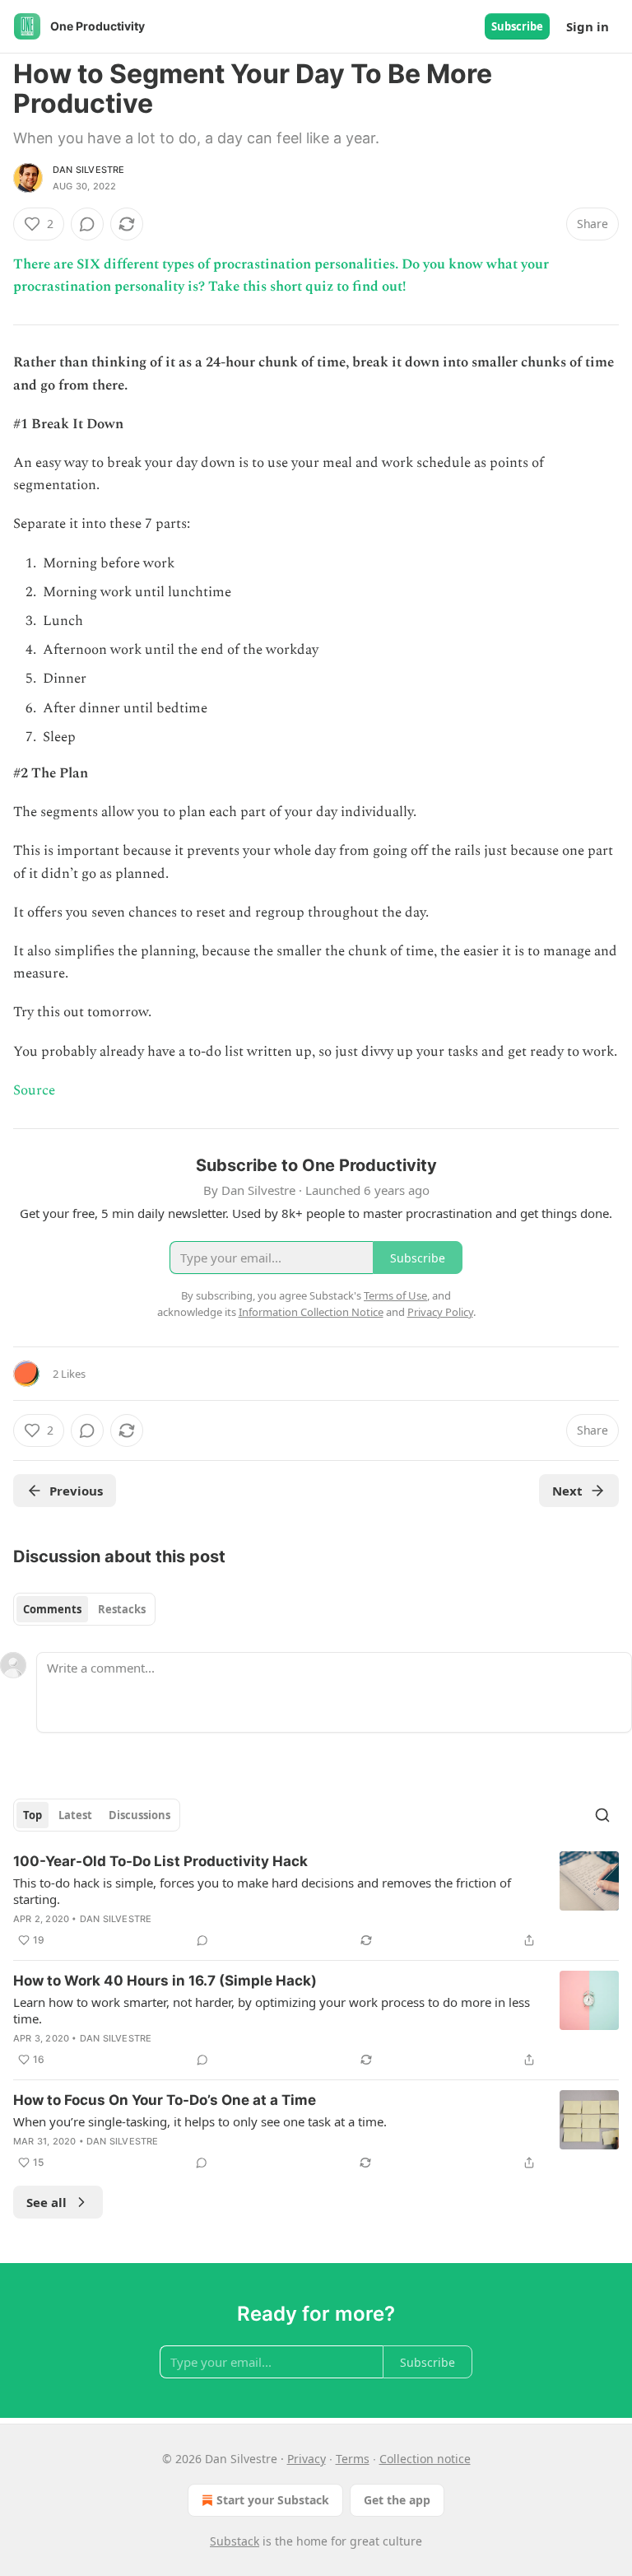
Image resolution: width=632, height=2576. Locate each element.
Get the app (397, 2500)
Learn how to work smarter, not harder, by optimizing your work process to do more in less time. (272, 2010)
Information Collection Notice (311, 1312)
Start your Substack (273, 2500)
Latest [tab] (75, 1815)
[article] (316, 1901)
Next (567, 1491)
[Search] (602, 1815)
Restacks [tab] (122, 1609)
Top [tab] (33, 1815)
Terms (353, 2459)
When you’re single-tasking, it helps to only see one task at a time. (200, 2121)
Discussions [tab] (139, 1815)
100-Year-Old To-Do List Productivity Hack (160, 1861)
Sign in (588, 26)
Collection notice (425, 2459)
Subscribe (517, 26)
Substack (235, 2541)
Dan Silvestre (89, 170)
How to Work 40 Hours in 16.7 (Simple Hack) (165, 1981)
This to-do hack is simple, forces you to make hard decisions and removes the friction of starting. (262, 1891)
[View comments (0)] (87, 224)
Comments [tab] (52, 1609)
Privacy (307, 2459)
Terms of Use (395, 1295)
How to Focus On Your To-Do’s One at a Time (165, 2100)
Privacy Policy (440, 1312)
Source (34, 1090)
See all (46, 2202)
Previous (76, 1491)
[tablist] (84, 1609)
